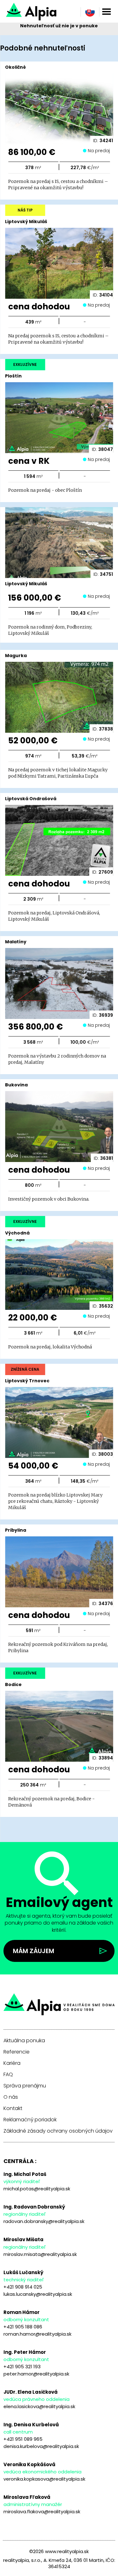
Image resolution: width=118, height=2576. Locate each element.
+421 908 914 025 (23, 2287)
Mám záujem (34, 1951)
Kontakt (13, 2108)
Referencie (17, 2052)
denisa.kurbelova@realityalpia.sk (41, 2446)
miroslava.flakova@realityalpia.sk (42, 2512)
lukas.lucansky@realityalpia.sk (38, 2294)
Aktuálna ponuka (24, 2041)
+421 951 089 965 (23, 2439)
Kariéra (12, 2063)
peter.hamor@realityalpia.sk (36, 2374)
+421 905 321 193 (22, 2367)
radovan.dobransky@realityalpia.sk (44, 2221)
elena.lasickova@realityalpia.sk (39, 2406)
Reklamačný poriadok (30, 2120)
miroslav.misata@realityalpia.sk (40, 2254)
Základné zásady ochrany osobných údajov (58, 2131)
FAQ (8, 2075)
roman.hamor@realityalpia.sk (37, 2334)
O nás (11, 2097)
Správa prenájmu (25, 2086)
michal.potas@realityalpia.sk (37, 2189)
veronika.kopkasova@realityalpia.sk (44, 2479)
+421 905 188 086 (23, 2327)
